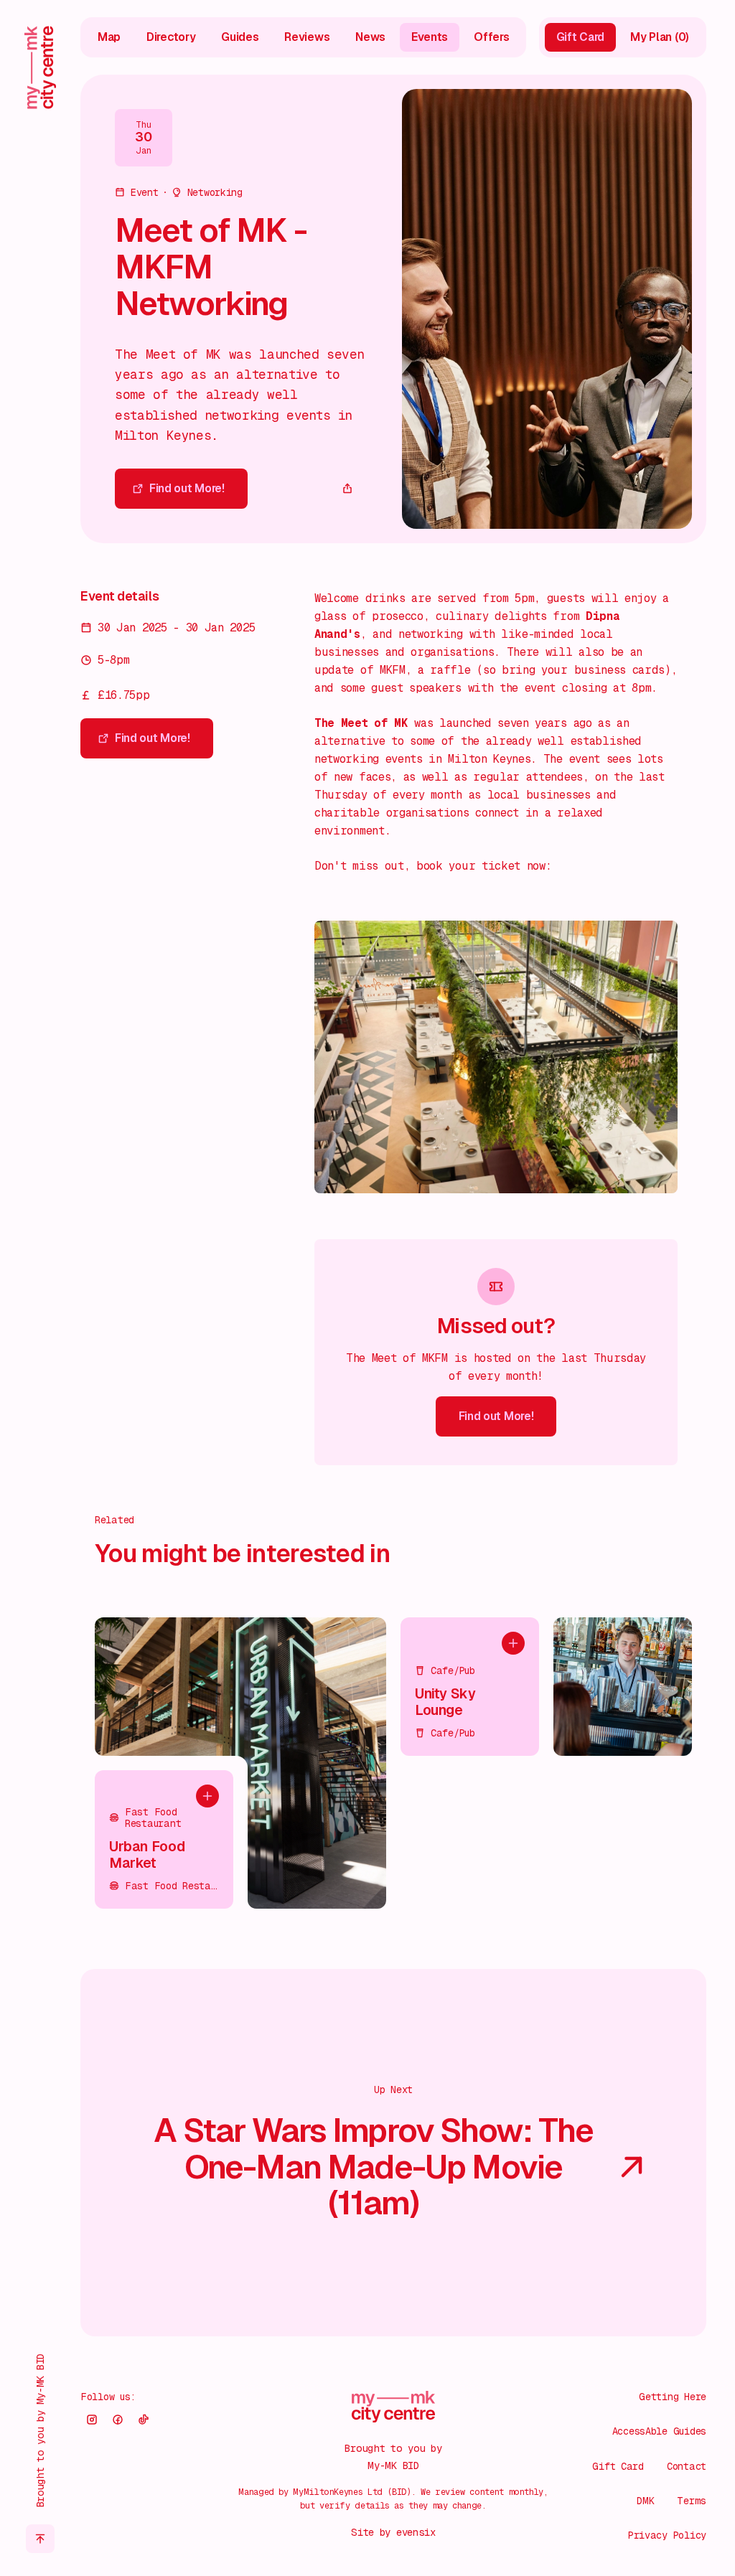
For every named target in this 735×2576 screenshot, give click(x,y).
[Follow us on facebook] (118, 2420)
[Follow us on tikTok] (144, 2420)
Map (109, 37)
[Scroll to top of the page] (40, 2539)
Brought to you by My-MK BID (40, 2430)
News (370, 37)
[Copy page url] (347, 489)
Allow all (583, 2427)
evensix (416, 2532)
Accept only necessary (582, 2473)
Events (430, 37)
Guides (240, 37)
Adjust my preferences (582, 2518)
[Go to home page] (40, 67)
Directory (171, 37)
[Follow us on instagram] (92, 2420)
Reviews (307, 37)
